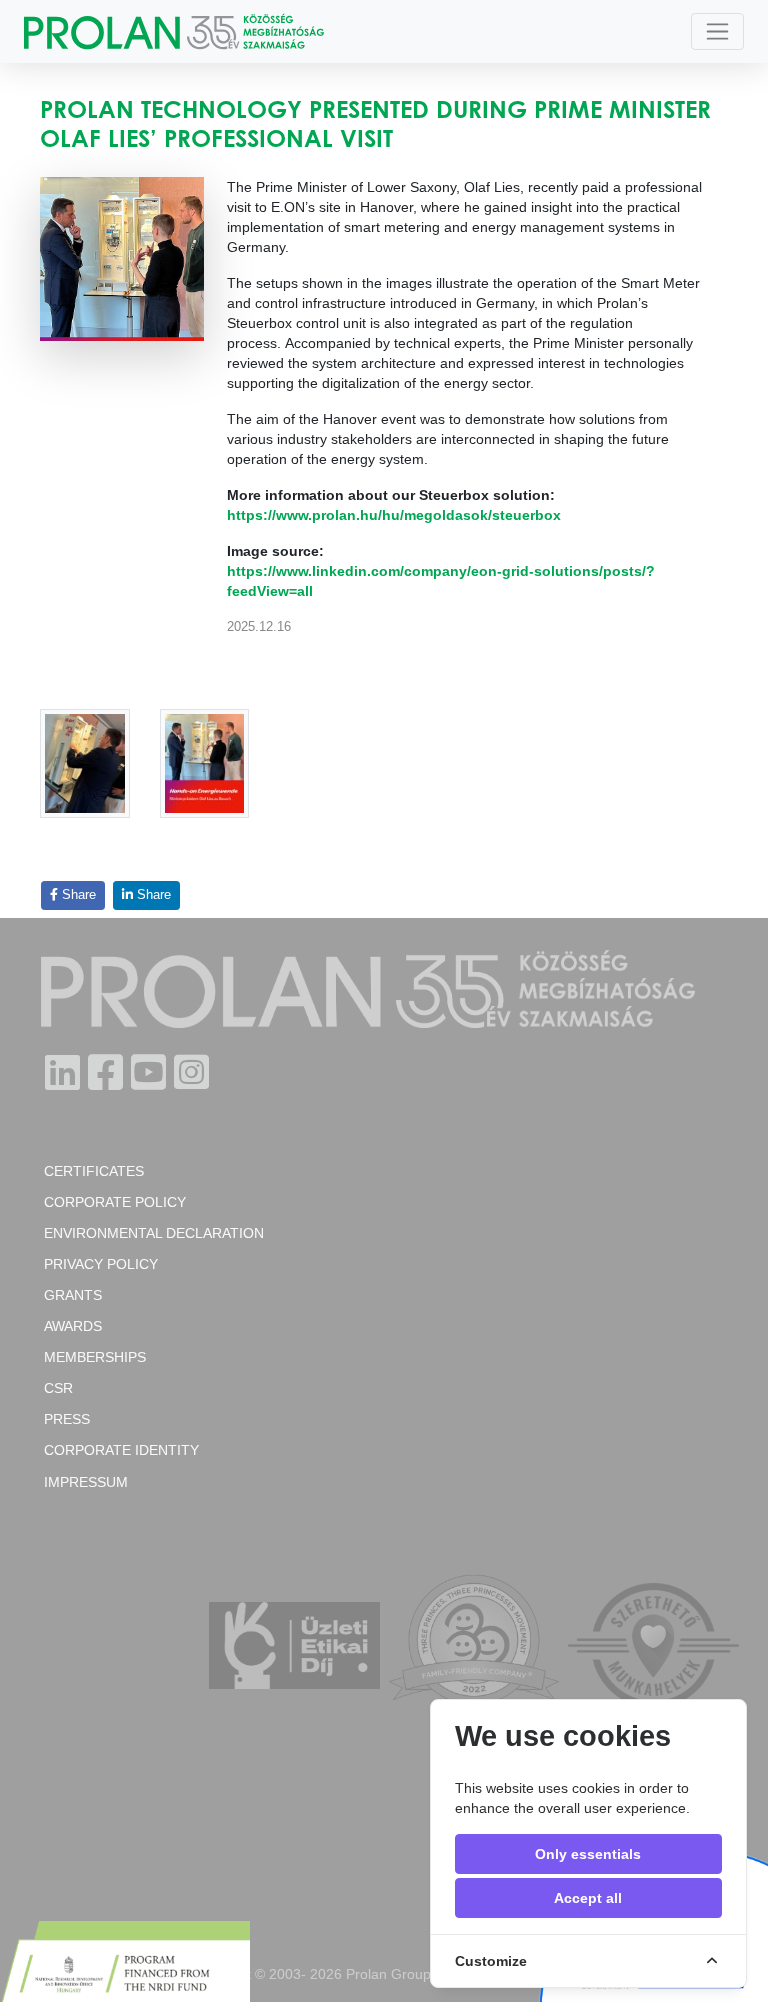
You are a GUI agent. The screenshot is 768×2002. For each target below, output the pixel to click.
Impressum (86, 1482)
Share (77, 895)
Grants (73, 1295)
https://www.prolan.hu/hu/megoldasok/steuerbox (394, 515)
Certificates (94, 1171)
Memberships (95, 1357)
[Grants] (125, 1964)
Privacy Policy (101, 1264)
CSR (58, 1388)
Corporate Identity (121, 1450)
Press (67, 1419)
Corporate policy (115, 1202)
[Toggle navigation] (717, 31)
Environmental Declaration (154, 1233)
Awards (73, 1326)
